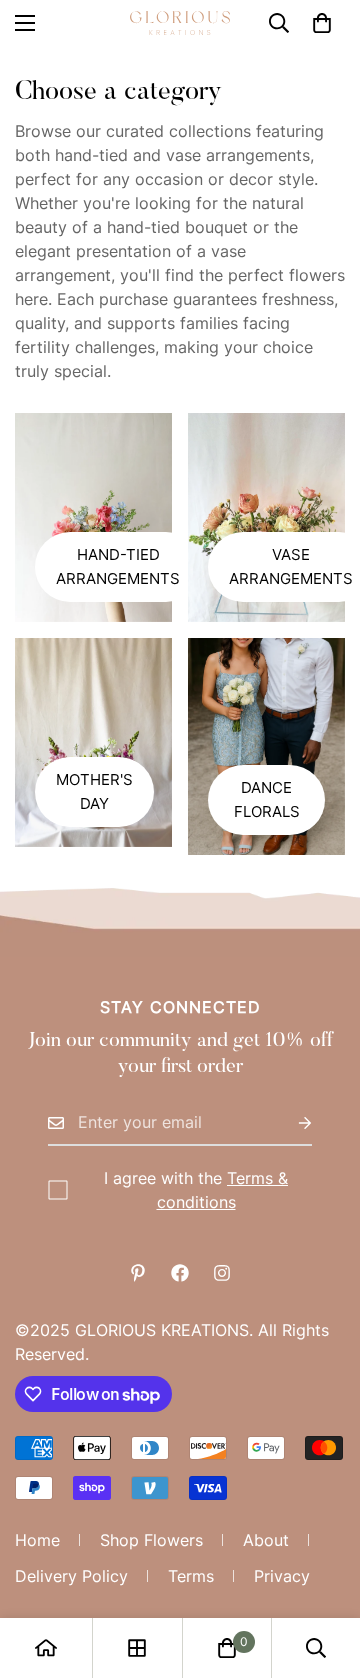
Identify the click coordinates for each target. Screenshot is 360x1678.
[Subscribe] (289, 1123)
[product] (46, 1648)
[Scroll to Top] (324, 1572)
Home (37, 1540)
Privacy (282, 1576)
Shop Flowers (151, 1540)
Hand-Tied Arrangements (118, 566)
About (266, 1540)
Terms (191, 1576)
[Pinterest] (138, 1273)
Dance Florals (267, 799)
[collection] (137, 1648)
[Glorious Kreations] (180, 23)
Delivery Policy (71, 1576)
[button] (322, 23)
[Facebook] (180, 1273)
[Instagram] (222, 1273)
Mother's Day (94, 791)
